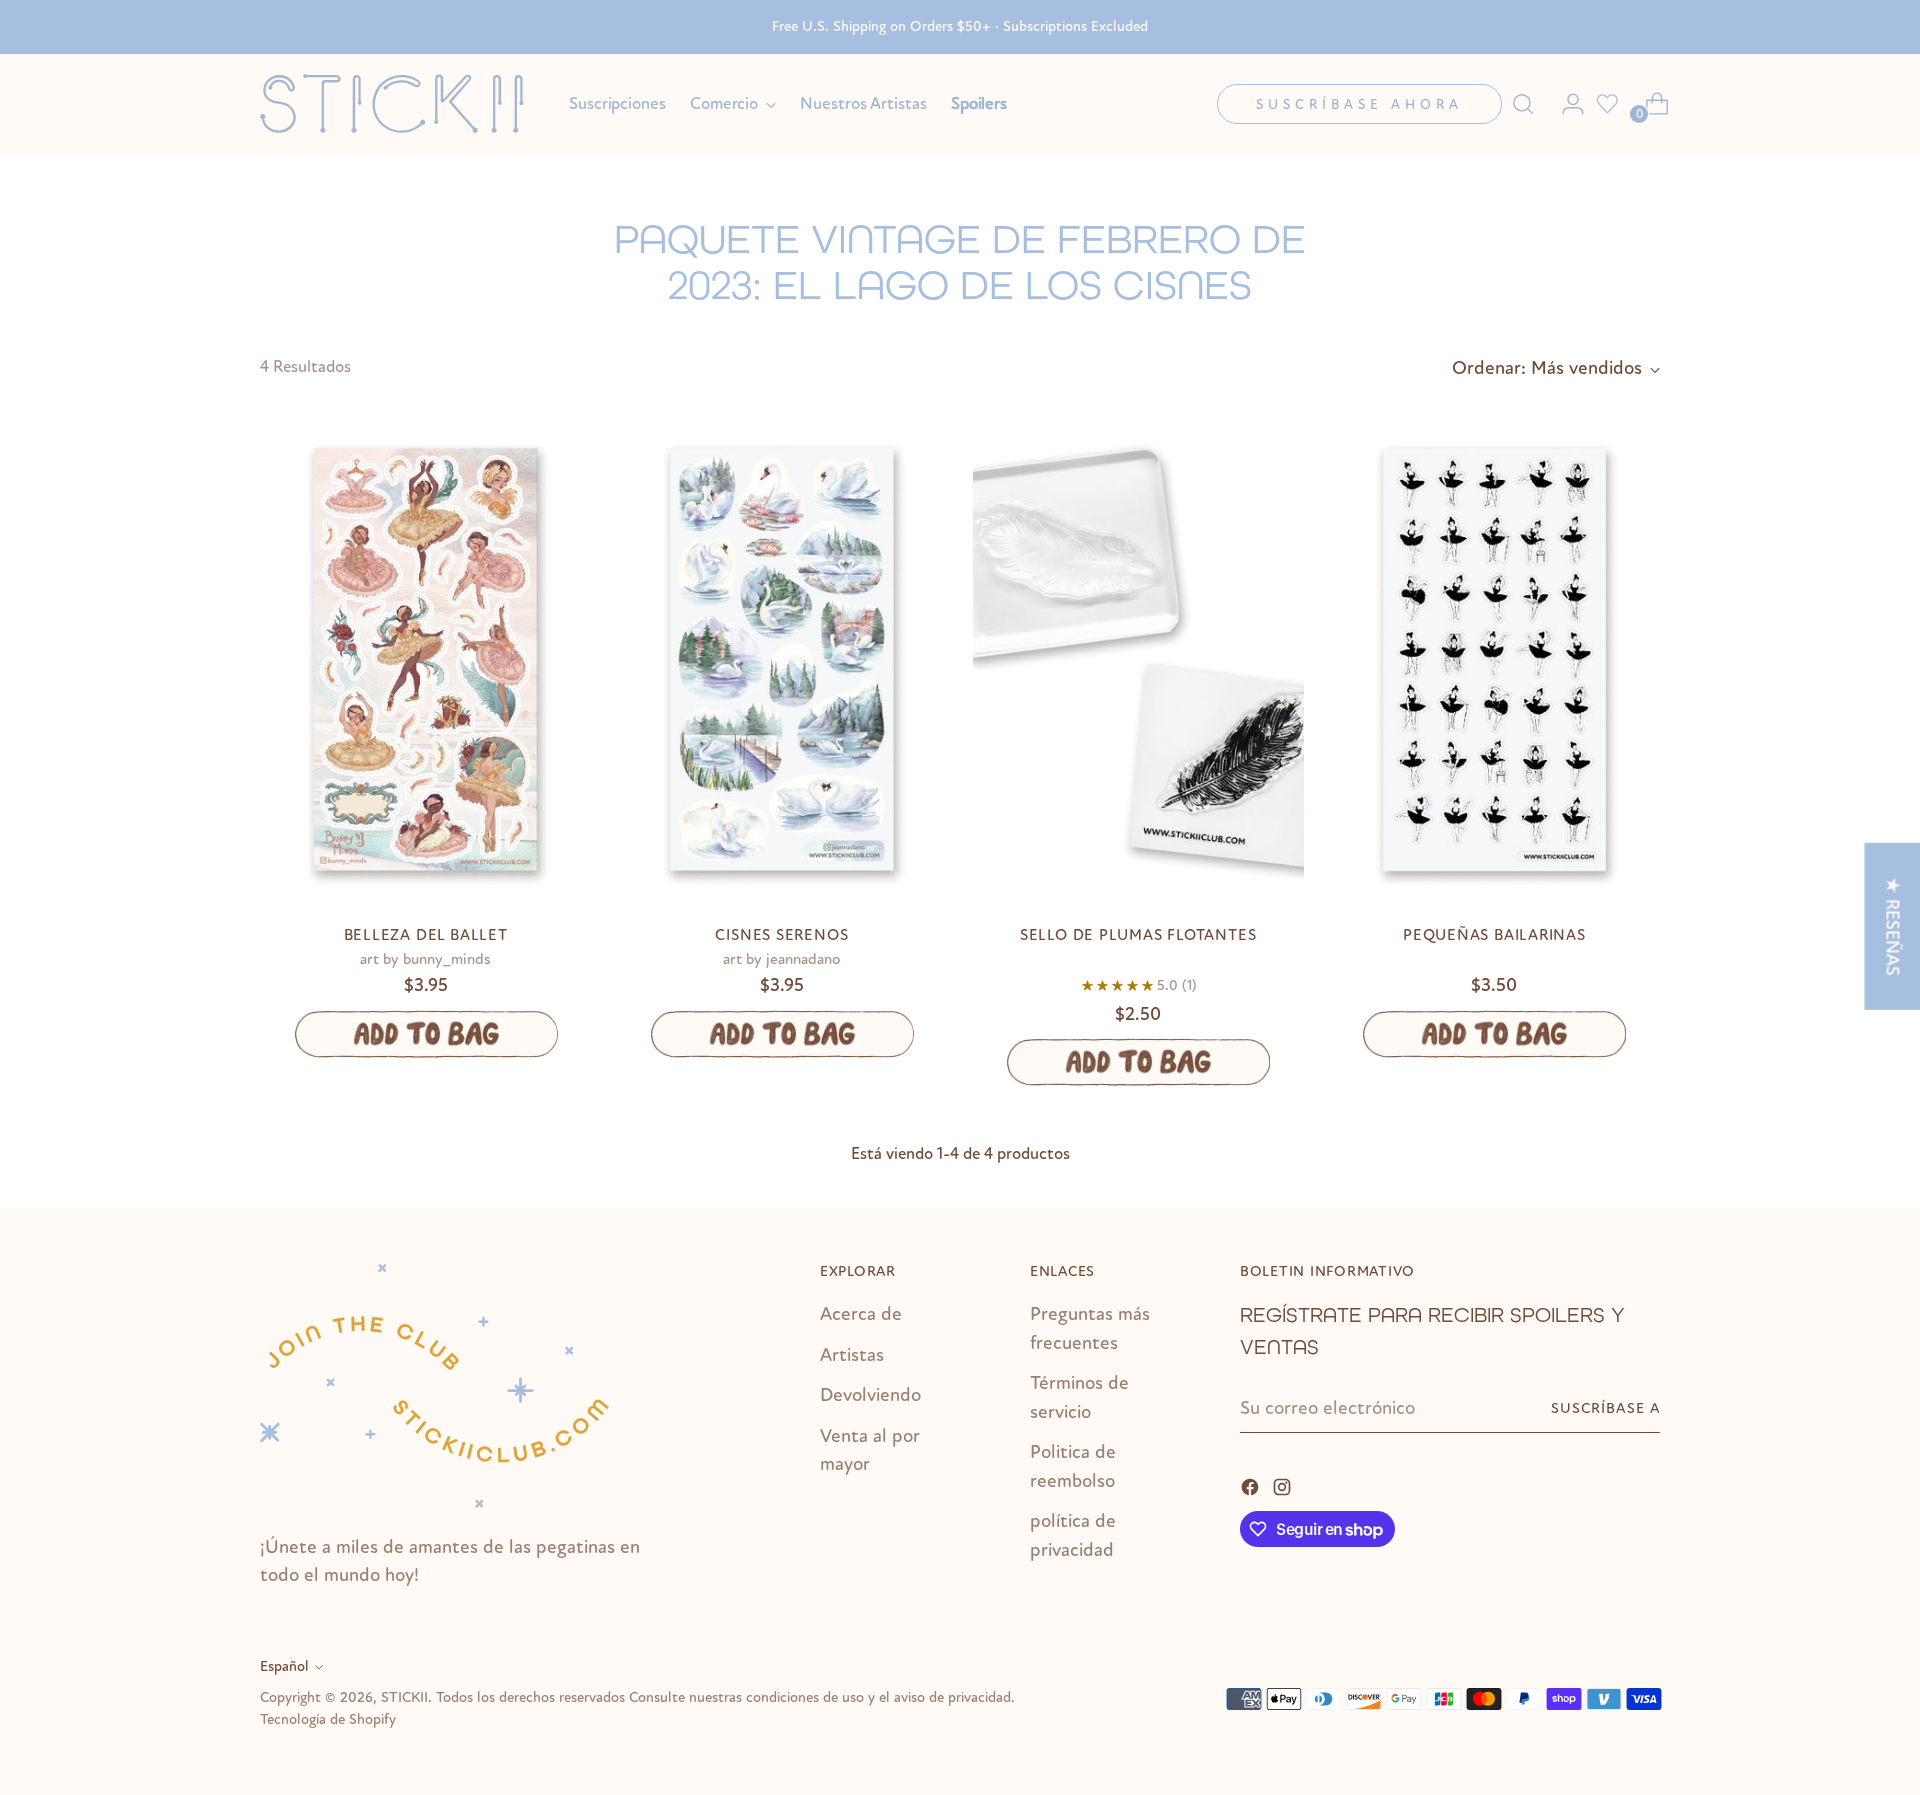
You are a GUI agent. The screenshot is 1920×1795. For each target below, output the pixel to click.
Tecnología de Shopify (328, 1719)
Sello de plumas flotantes (1138, 935)
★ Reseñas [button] (1892, 925)
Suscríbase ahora (1359, 104)
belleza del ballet (426, 935)
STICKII (404, 1697)
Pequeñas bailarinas (1494, 935)
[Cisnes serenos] (781, 659)
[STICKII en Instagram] (1284, 1485)
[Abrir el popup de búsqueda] (1523, 104)
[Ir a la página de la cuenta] (1565, 104)
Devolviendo (870, 1395)
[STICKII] (400, 103)
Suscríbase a (1605, 1408)
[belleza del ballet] (425, 659)
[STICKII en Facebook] (1252, 1485)
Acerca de (861, 1314)
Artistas (852, 1355)
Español (284, 1666)
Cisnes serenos (781, 935)
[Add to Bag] (425, 1034)
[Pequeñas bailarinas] (1494, 659)
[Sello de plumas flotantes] (1138, 659)
